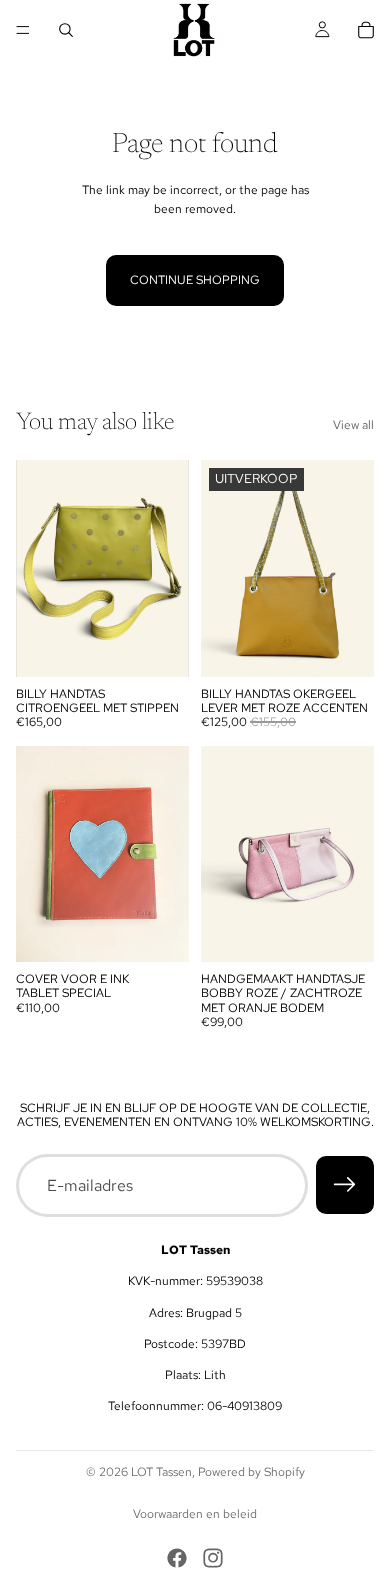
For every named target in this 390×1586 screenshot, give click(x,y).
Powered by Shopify (251, 1472)
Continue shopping (195, 280)
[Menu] (23, 30)
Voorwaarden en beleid (195, 1514)
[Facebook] (177, 1558)
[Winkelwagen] (366, 30)
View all (353, 425)
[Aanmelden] (345, 1185)
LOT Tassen (161, 1472)
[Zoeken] (66, 30)
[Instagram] (213, 1558)
